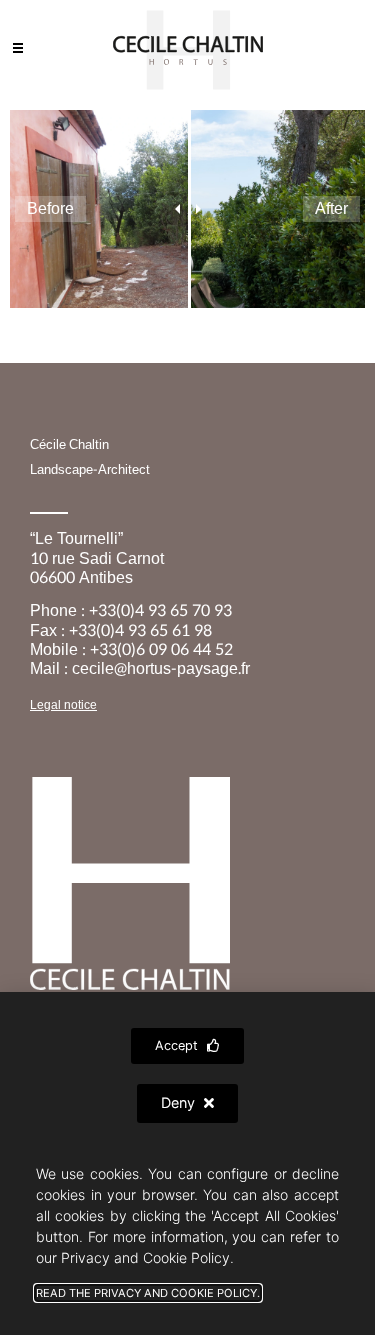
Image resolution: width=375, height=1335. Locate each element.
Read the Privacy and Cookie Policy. (148, 1293)
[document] (187, 667)
